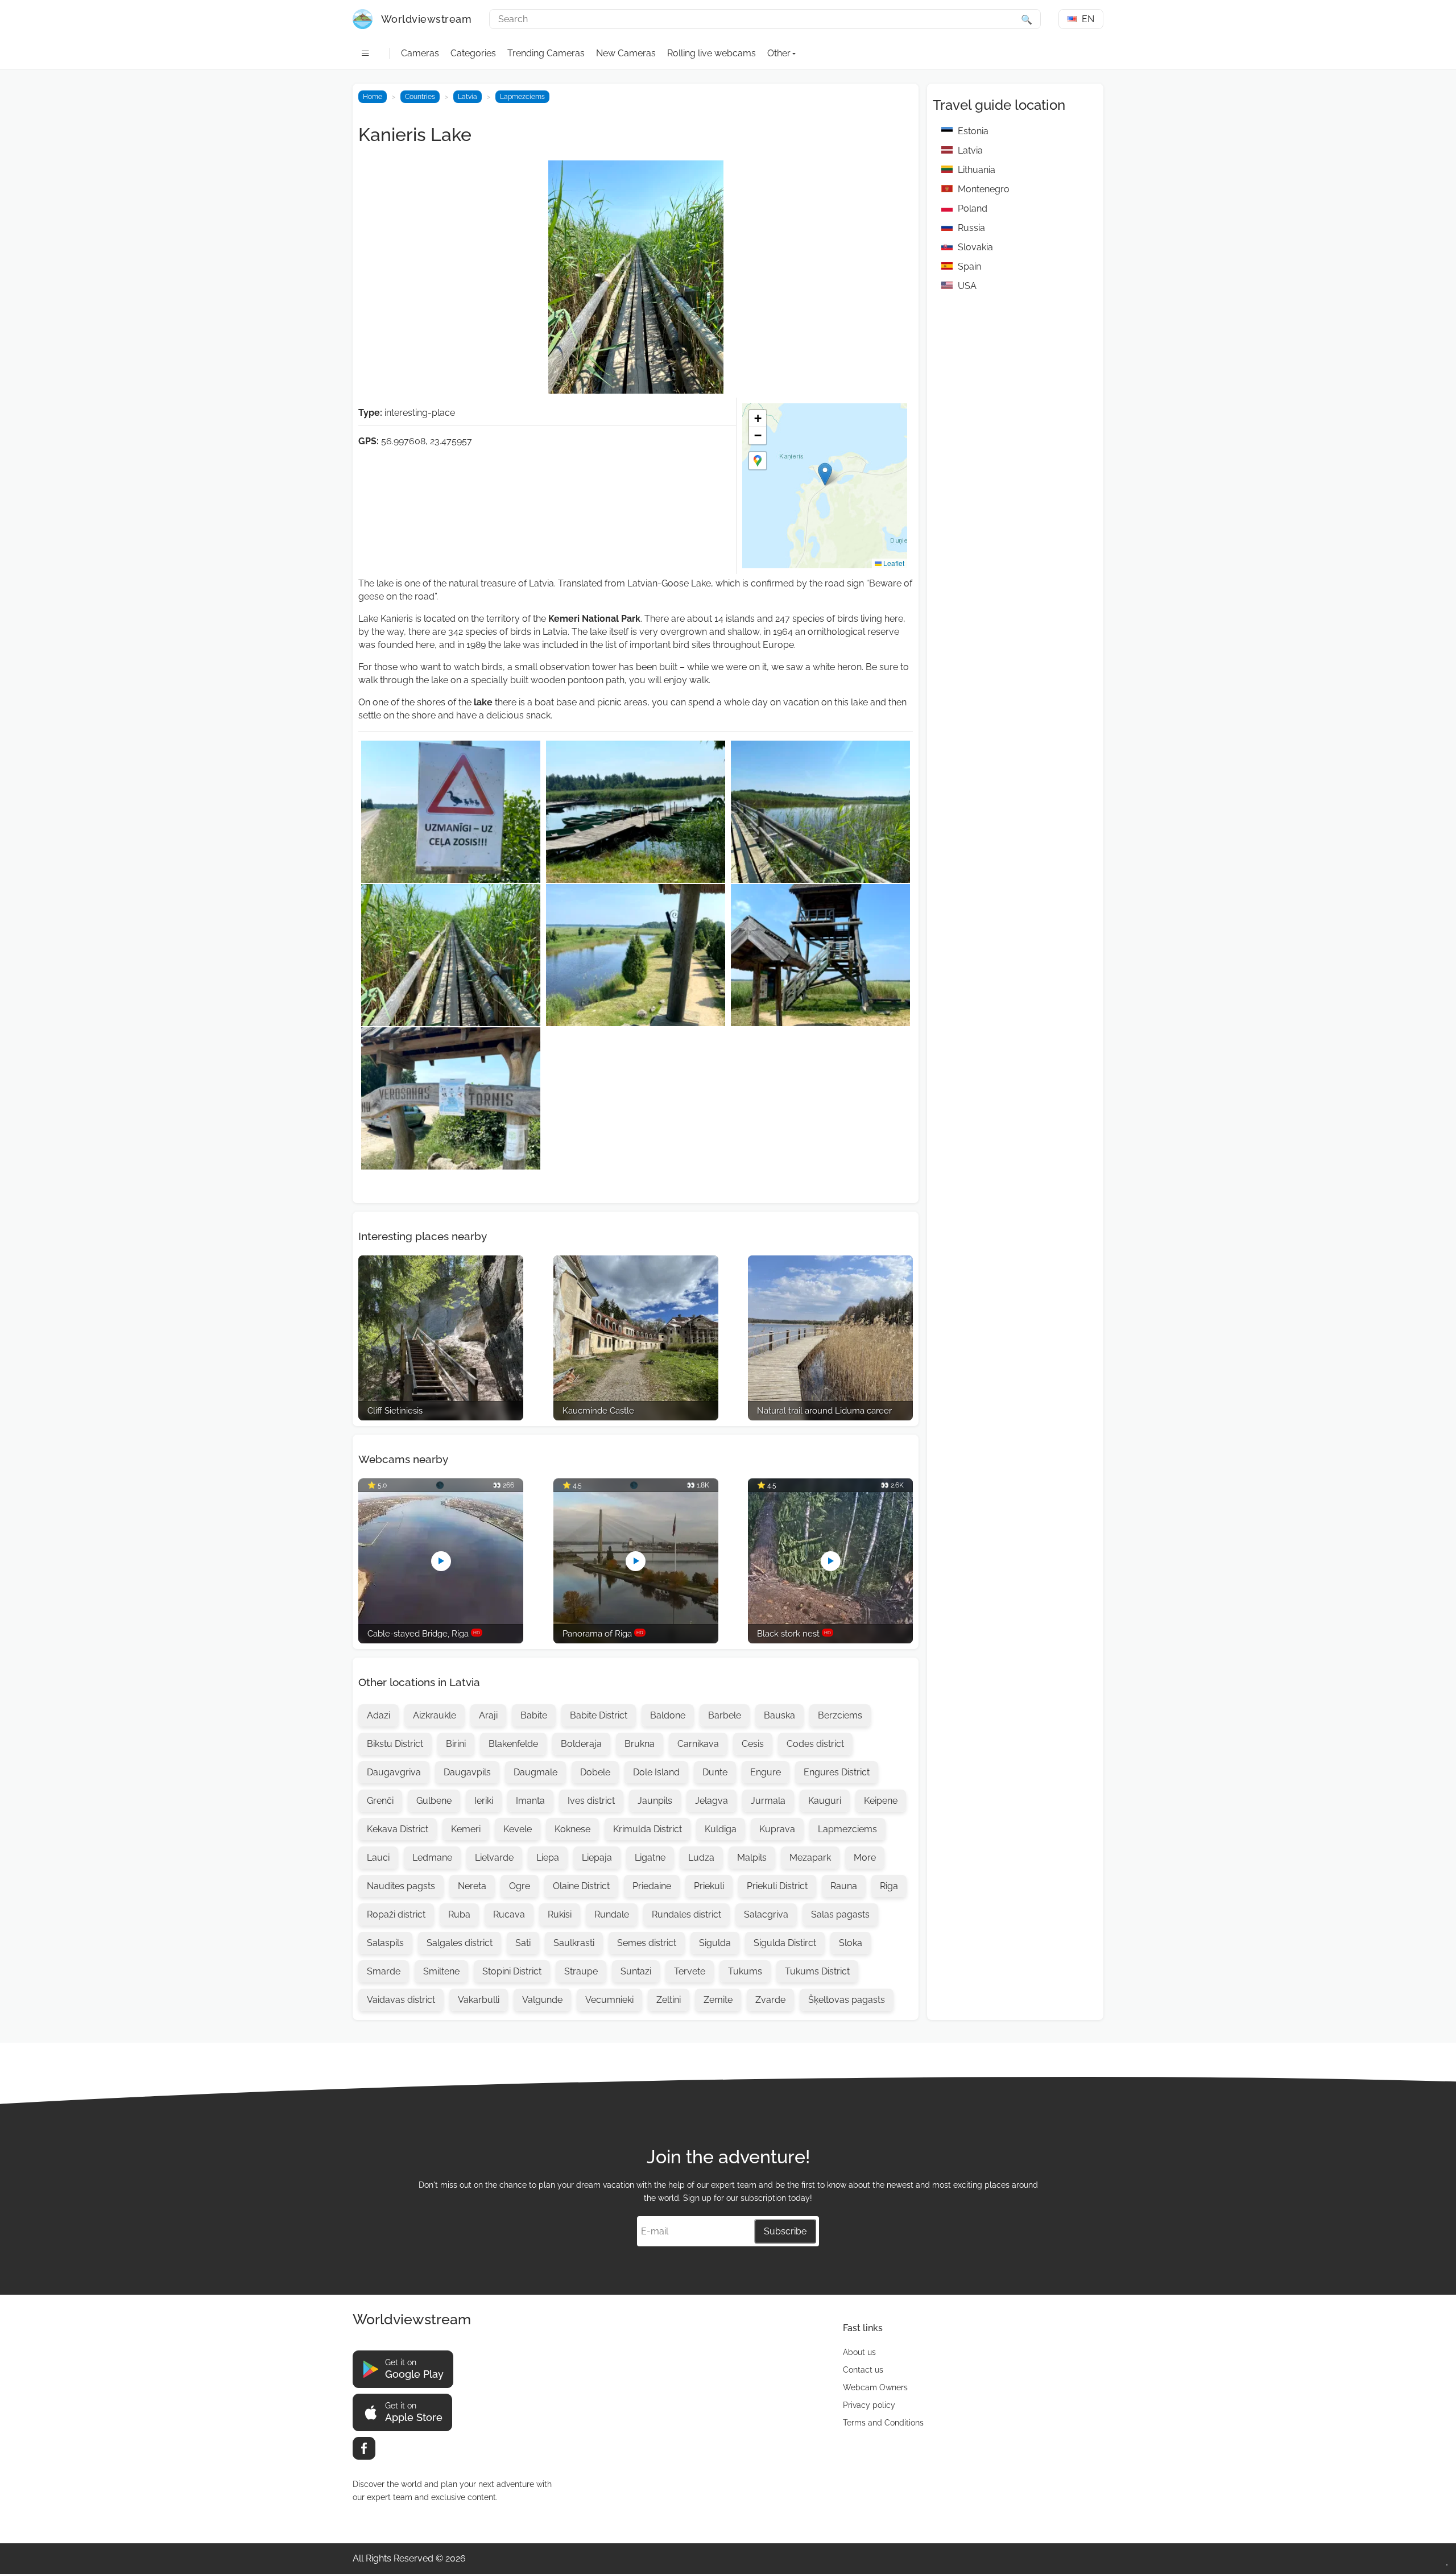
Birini (456, 1744)
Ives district (591, 1801)
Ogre (520, 1886)
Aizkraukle (435, 1715)
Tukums (745, 1971)
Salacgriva (766, 1914)
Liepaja (597, 1858)
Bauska (779, 1715)
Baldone (668, 1715)
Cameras (420, 53)
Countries (420, 97)
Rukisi (560, 1914)
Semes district (647, 1943)
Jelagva (712, 1801)
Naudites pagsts (401, 1886)
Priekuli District (777, 1886)
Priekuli (709, 1886)
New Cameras (626, 53)
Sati (523, 1943)
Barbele (725, 1715)
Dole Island (656, 1772)
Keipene (881, 1801)
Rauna (844, 1886)
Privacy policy (869, 2405)
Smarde (384, 1971)
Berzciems (840, 1715)
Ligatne (650, 1858)
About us (859, 2352)
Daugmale (535, 1772)
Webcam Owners (875, 2387)
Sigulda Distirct (785, 1943)
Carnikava (698, 1744)
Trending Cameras (546, 53)
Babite (534, 1715)
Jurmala (768, 1801)
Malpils (752, 1858)
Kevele (518, 1829)
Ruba (459, 1914)
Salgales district (460, 1943)
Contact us (863, 2370)
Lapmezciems (522, 97)
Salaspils (385, 1943)
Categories (473, 53)
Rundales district (686, 1914)
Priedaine (652, 1886)
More (865, 1858)
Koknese (572, 1829)
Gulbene (434, 1801)
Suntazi (636, 1971)
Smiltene (441, 1971)
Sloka (851, 1943)
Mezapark (810, 1858)
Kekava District (398, 1829)
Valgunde (542, 2000)
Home (373, 97)
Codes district (815, 1744)
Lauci (378, 1858)
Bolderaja (581, 1744)
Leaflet (893, 563)
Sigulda (715, 1943)
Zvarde (770, 2000)
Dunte (715, 1772)
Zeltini (669, 2000)
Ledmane (432, 1858)
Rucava (509, 1914)
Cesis (753, 1744)
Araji (488, 1715)
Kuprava (777, 1829)
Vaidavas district (401, 2000)
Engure (766, 1772)
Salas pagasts (840, 1914)
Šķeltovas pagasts (847, 2000)
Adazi (379, 1715)
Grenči (380, 1801)
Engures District (837, 1772)
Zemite (718, 2000)
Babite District (599, 1715)
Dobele (595, 1772)
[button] (825, 474)
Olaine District (581, 1886)
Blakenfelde (513, 1744)
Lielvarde (494, 1858)
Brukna (640, 1744)
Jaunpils (655, 1801)
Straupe (581, 1971)
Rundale (612, 1914)
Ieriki (484, 1801)
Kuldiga (721, 1829)
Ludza (701, 1858)
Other (779, 53)
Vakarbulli (479, 2000)
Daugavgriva (394, 1772)
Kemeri (466, 1829)
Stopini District (512, 1971)
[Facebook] (364, 2448)
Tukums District (817, 1971)
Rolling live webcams (712, 53)
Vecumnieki (609, 2000)
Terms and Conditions (883, 2423)
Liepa (548, 1858)
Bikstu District (395, 1744)
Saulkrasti (574, 1943)
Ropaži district (396, 1914)
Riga (889, 1886)
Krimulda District (648, 1829)
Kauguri (825, 1801)
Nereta (472, 1886)
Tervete (690, 1971)
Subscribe (785, 2231)
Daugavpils (467, 1772)
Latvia (468, 97)
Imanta (530, 1801)
